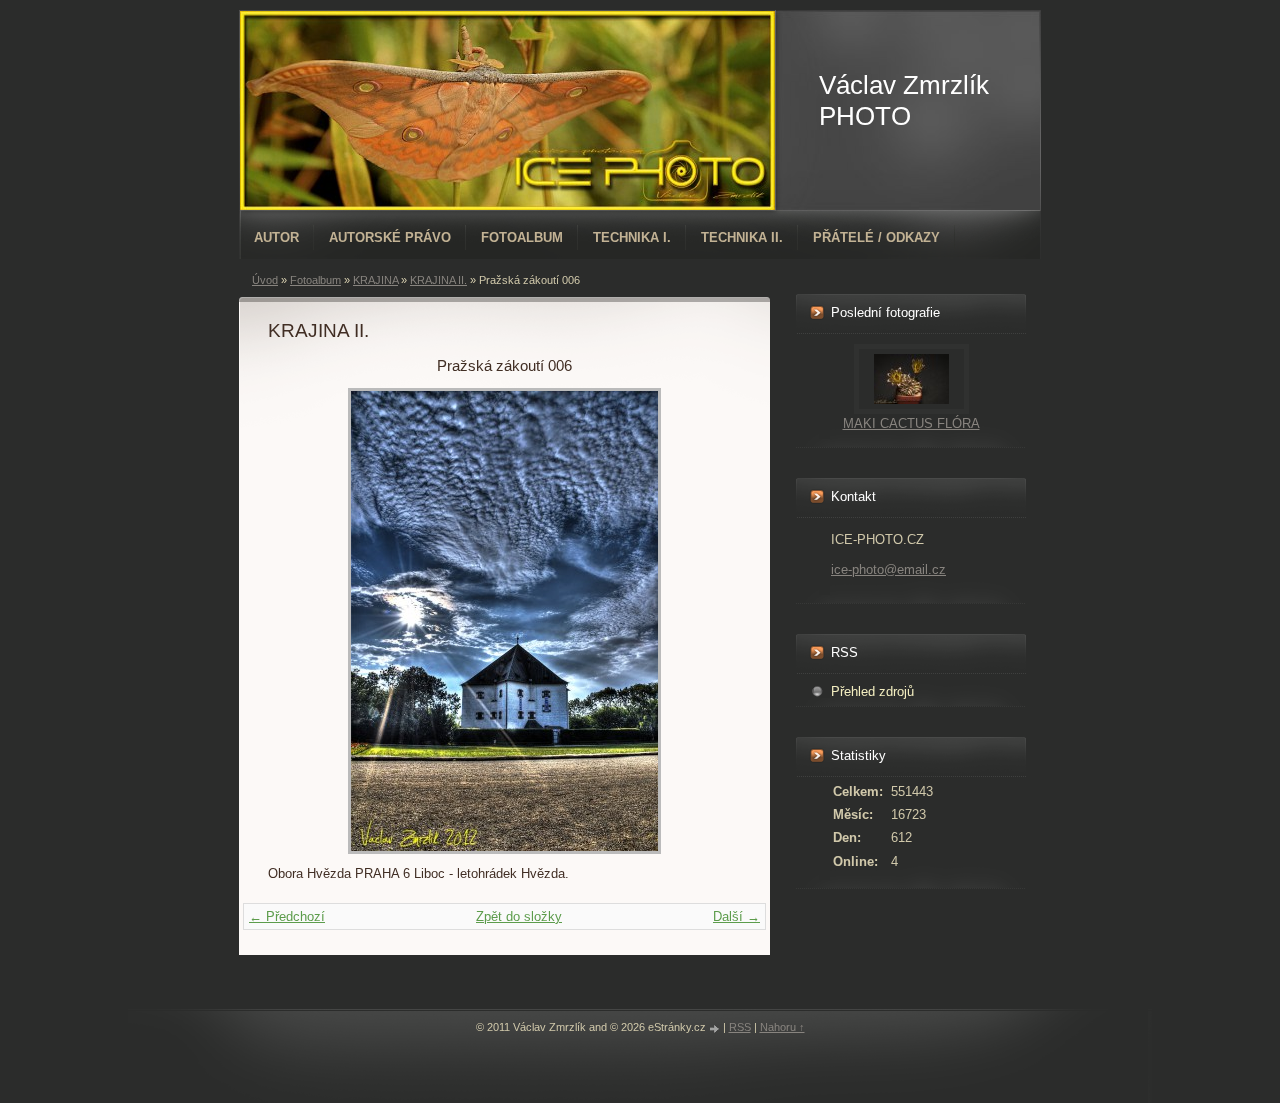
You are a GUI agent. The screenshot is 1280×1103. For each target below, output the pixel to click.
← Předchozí (287, 916)
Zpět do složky (519, 916)
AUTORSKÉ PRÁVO (390, 237)
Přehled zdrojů (872, 691)
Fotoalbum (522, 237)
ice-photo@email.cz (888, 569)
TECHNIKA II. (742, 237)
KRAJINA (375, 280)
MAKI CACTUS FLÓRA (911, 423)
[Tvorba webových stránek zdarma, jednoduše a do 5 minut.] (716, 1028)
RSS (740, 1027)
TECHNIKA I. (632, 237)
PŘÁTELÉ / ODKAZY (876, 237)
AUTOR (276, 237)
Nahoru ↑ (782, 1027)
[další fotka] (708, 621)
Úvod (265, 280)
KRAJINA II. (438, 280)
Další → (736, 916)
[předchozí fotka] (300, 621)
